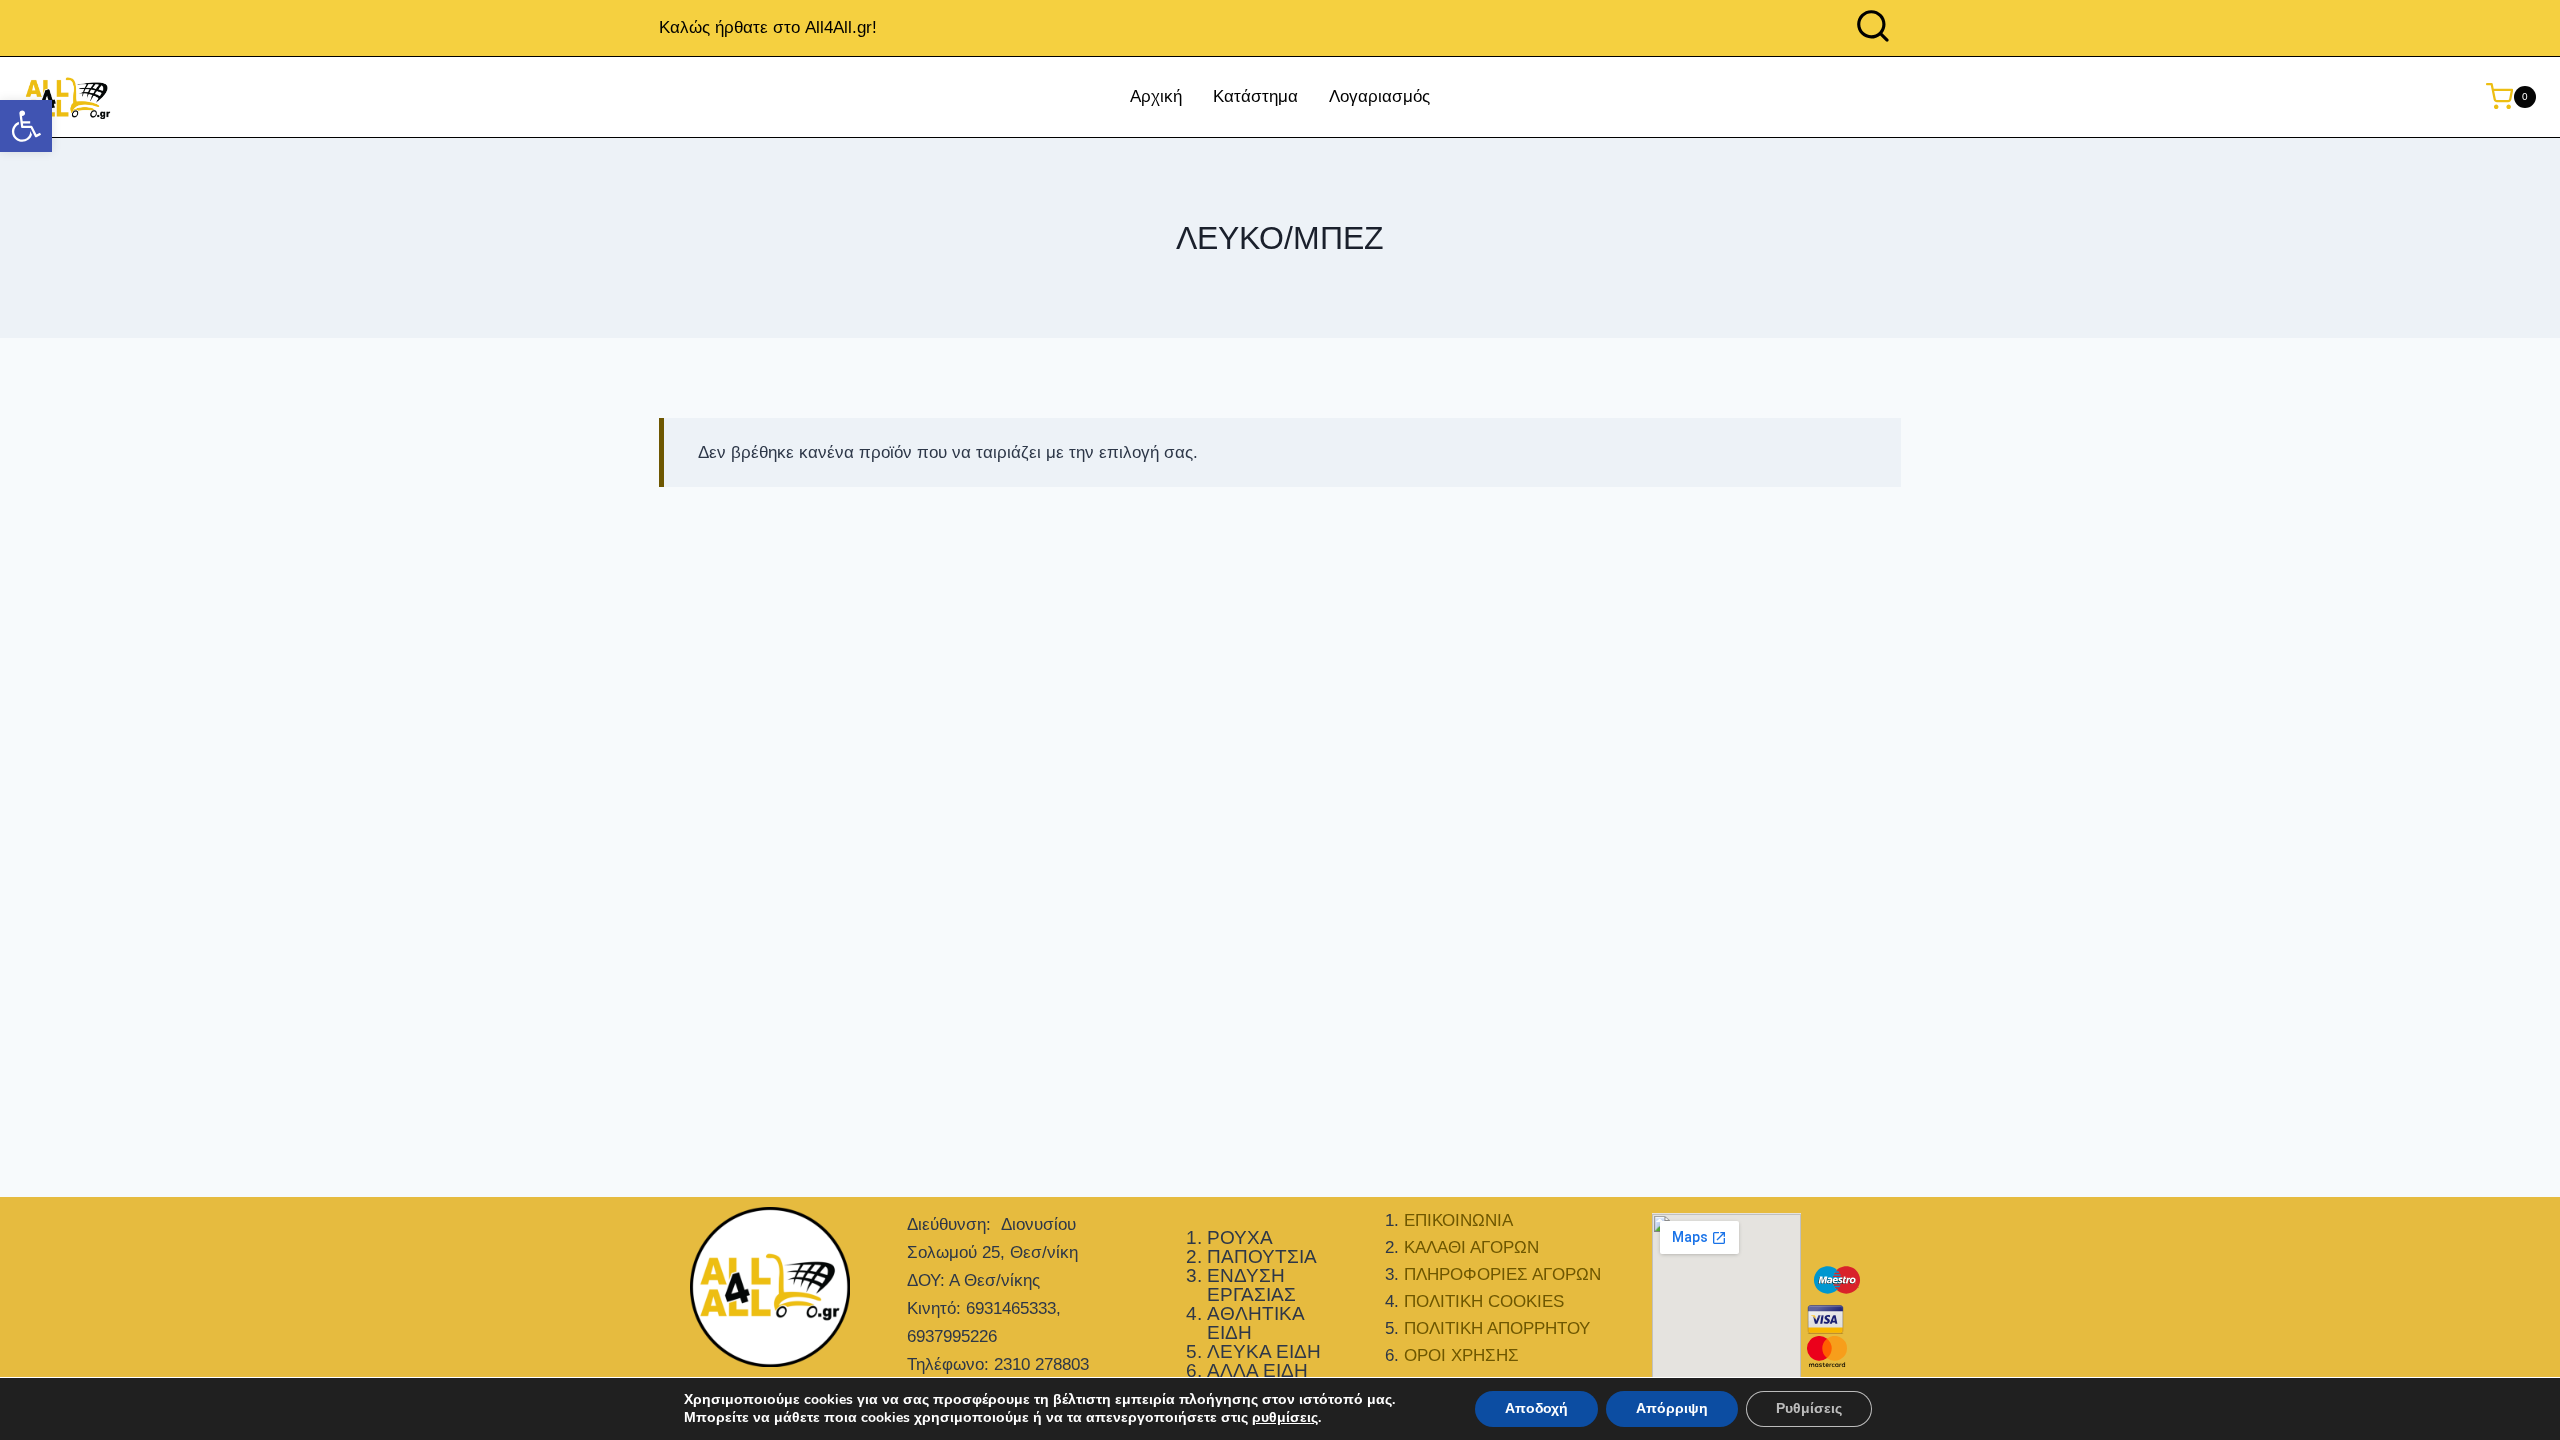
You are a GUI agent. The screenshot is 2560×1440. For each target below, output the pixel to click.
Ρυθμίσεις (1809, 1408)
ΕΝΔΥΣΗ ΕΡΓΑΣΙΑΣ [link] (1251, 1285)
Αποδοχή (1536, 1408)
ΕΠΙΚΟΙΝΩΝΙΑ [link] (1458, 1220)
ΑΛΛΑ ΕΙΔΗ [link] (1257, 1370)
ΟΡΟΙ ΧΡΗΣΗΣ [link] (1461, 1355)
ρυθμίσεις (1285, 1418)
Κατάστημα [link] (1255, 96)
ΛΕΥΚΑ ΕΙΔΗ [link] (1264, 1351)
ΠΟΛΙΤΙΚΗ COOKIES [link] (1484, 1301)
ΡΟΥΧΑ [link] (1240, 1237)
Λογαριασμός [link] (1379, 96)
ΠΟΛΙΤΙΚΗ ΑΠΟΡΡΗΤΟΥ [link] (1497, 1328)
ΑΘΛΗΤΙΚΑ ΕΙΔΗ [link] (1255, 1323)
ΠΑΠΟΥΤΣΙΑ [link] (1262, 1256)
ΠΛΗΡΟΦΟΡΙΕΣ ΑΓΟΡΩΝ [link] (1502, 1274)
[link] (26, 126)
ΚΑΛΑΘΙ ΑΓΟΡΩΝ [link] (1471, 1247)
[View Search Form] (1873, 28)
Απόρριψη (1672, 1408)
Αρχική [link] (1156, 96)
